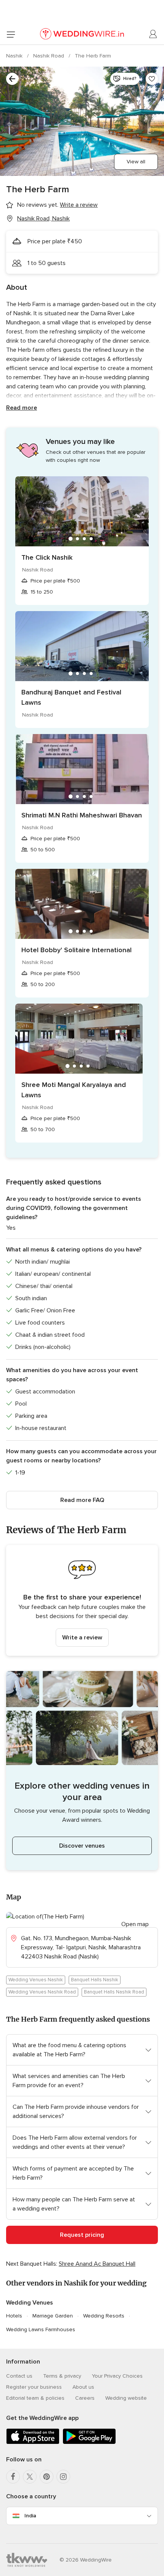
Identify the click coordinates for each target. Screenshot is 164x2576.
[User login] (153, 34)
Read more (22, 408)
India (30, 2516)
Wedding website (126, 2398)
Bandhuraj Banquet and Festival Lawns (71, 697)
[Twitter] (30, 2477)
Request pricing (82, 2235)
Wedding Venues (30, 2303)
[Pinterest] (47, 2477)
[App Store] (33, 2443)
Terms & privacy (62, 2376)
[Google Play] (89, 2443)
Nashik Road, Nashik (43, 219)
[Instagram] (63, 2477)
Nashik (15, 56)
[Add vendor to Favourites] (152, 79)
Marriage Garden (53, 2316)
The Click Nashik (47, 557)
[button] (82, 1600)
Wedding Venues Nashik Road (42, 1992)
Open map (135, 1924)
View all (136, 162)
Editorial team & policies (35, 2398)
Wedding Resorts (104, 2316)
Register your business (34, 2387)
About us (83, 2387)
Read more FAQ (82, 1500)
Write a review (82, 1638)
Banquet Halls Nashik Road (114, 1992)
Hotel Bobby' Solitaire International (76, 950)
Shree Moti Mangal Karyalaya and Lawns (74, 1090)
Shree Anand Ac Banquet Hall (97, 2264)
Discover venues (82, 1846)
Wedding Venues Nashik (36, 1980)
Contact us (19, 2376)
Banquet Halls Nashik (95, 1980)
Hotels (14, 2316)
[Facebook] (13, 2477)
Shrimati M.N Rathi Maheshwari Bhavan (82, 815)
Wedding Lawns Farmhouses (41, 2329)
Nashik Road (49, 56)
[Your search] (12, 79)
